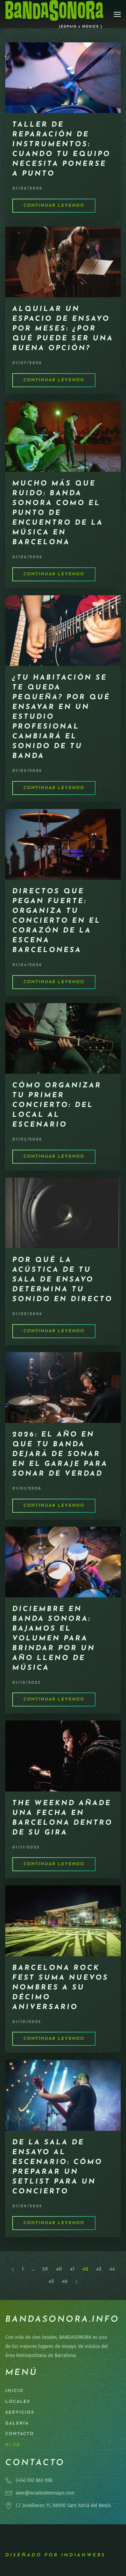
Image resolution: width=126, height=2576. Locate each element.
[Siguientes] (76, 2282)
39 (45, 2269)
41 (72, 2269)
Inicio (14, 2391)
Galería (17, 2424)
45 (51, 2282)
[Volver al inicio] (54, 14)
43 (99, 2269)
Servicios (20, 2413)
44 (112, 2269)
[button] (117, 14)
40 (59, 2269)
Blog (13, 2445)
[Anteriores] (13, 2269)
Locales (18, 2402)
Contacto (20, 2434)
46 (65, 2282)
